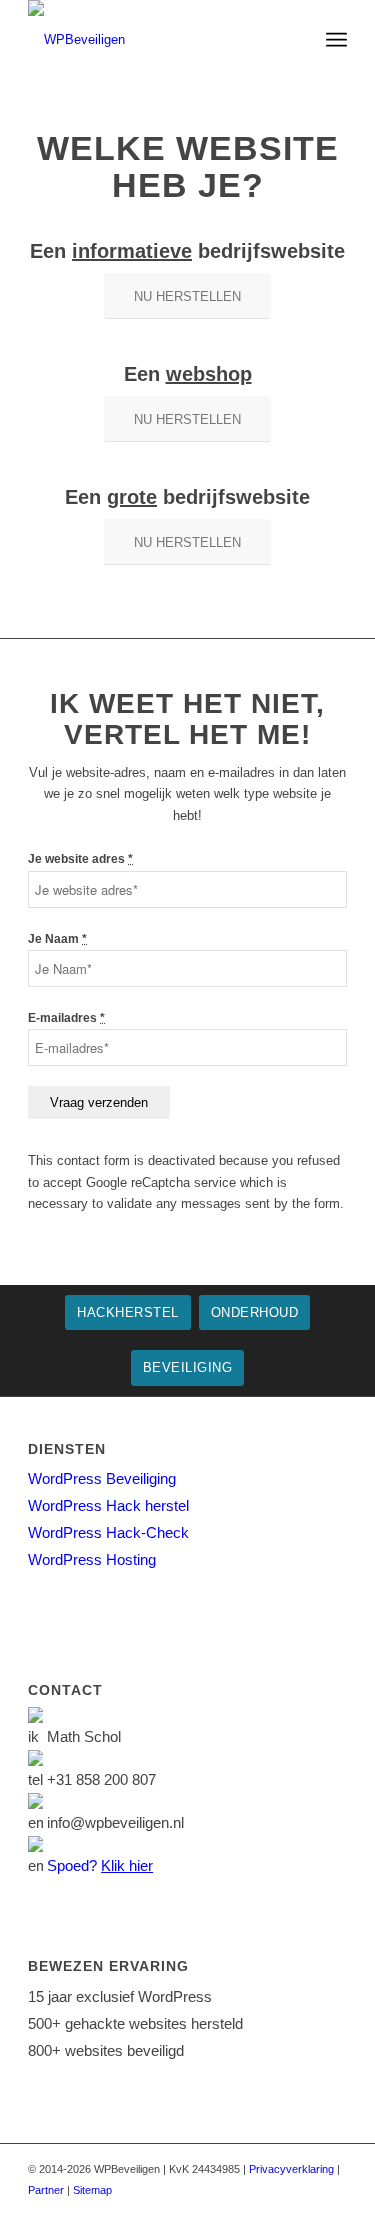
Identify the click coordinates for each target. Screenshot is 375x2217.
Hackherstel (128, 1312)
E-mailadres (66, 1018)
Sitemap (92, 2190)
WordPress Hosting (92, 1559)
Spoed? (100, 1865)
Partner (46, 2190)
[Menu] (336, 40)
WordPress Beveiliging (102, 1478)
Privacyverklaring (291, 2169)
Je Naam (57, 939)
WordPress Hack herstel (108, 1505)
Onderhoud (255, 1312)
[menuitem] (336, 40)
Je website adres (80, 859)
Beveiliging (188, 1367)
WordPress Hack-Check (108, 1532)
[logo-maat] (155, 40)
